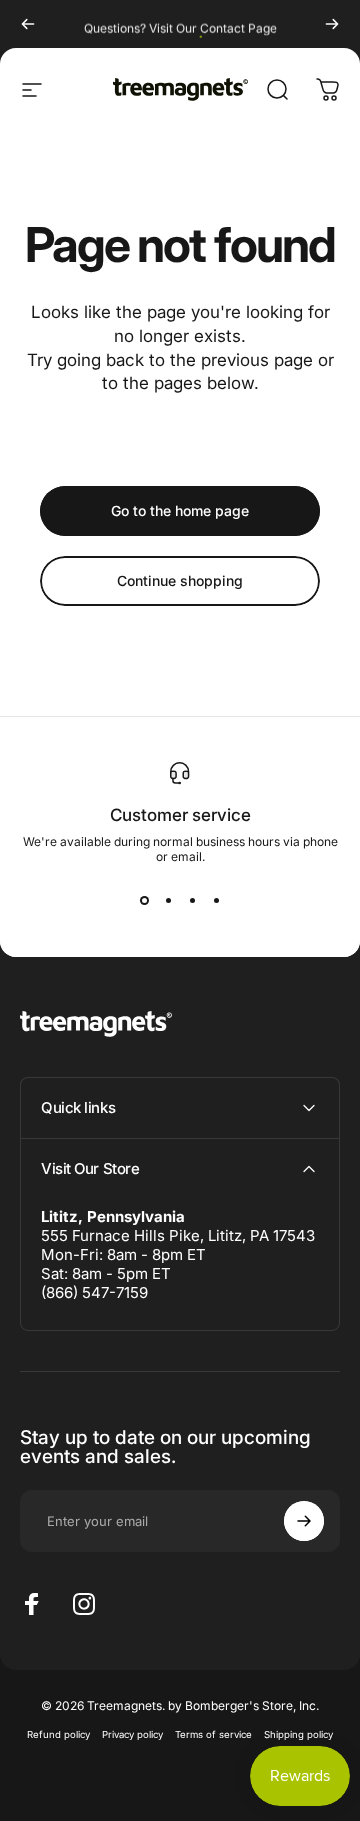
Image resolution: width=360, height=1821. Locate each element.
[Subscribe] (304, 1521)
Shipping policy (298, 1734)
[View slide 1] (144, 900)
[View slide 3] (192, 900)
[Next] (332, 24)
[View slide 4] (216, 900)
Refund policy (58, 1734)
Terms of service (213, 1734)
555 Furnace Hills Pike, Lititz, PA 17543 (178, 1235)
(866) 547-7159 (94, 1292)
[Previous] (28, 24)
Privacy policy (132, 1734)
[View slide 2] (168, 900)
